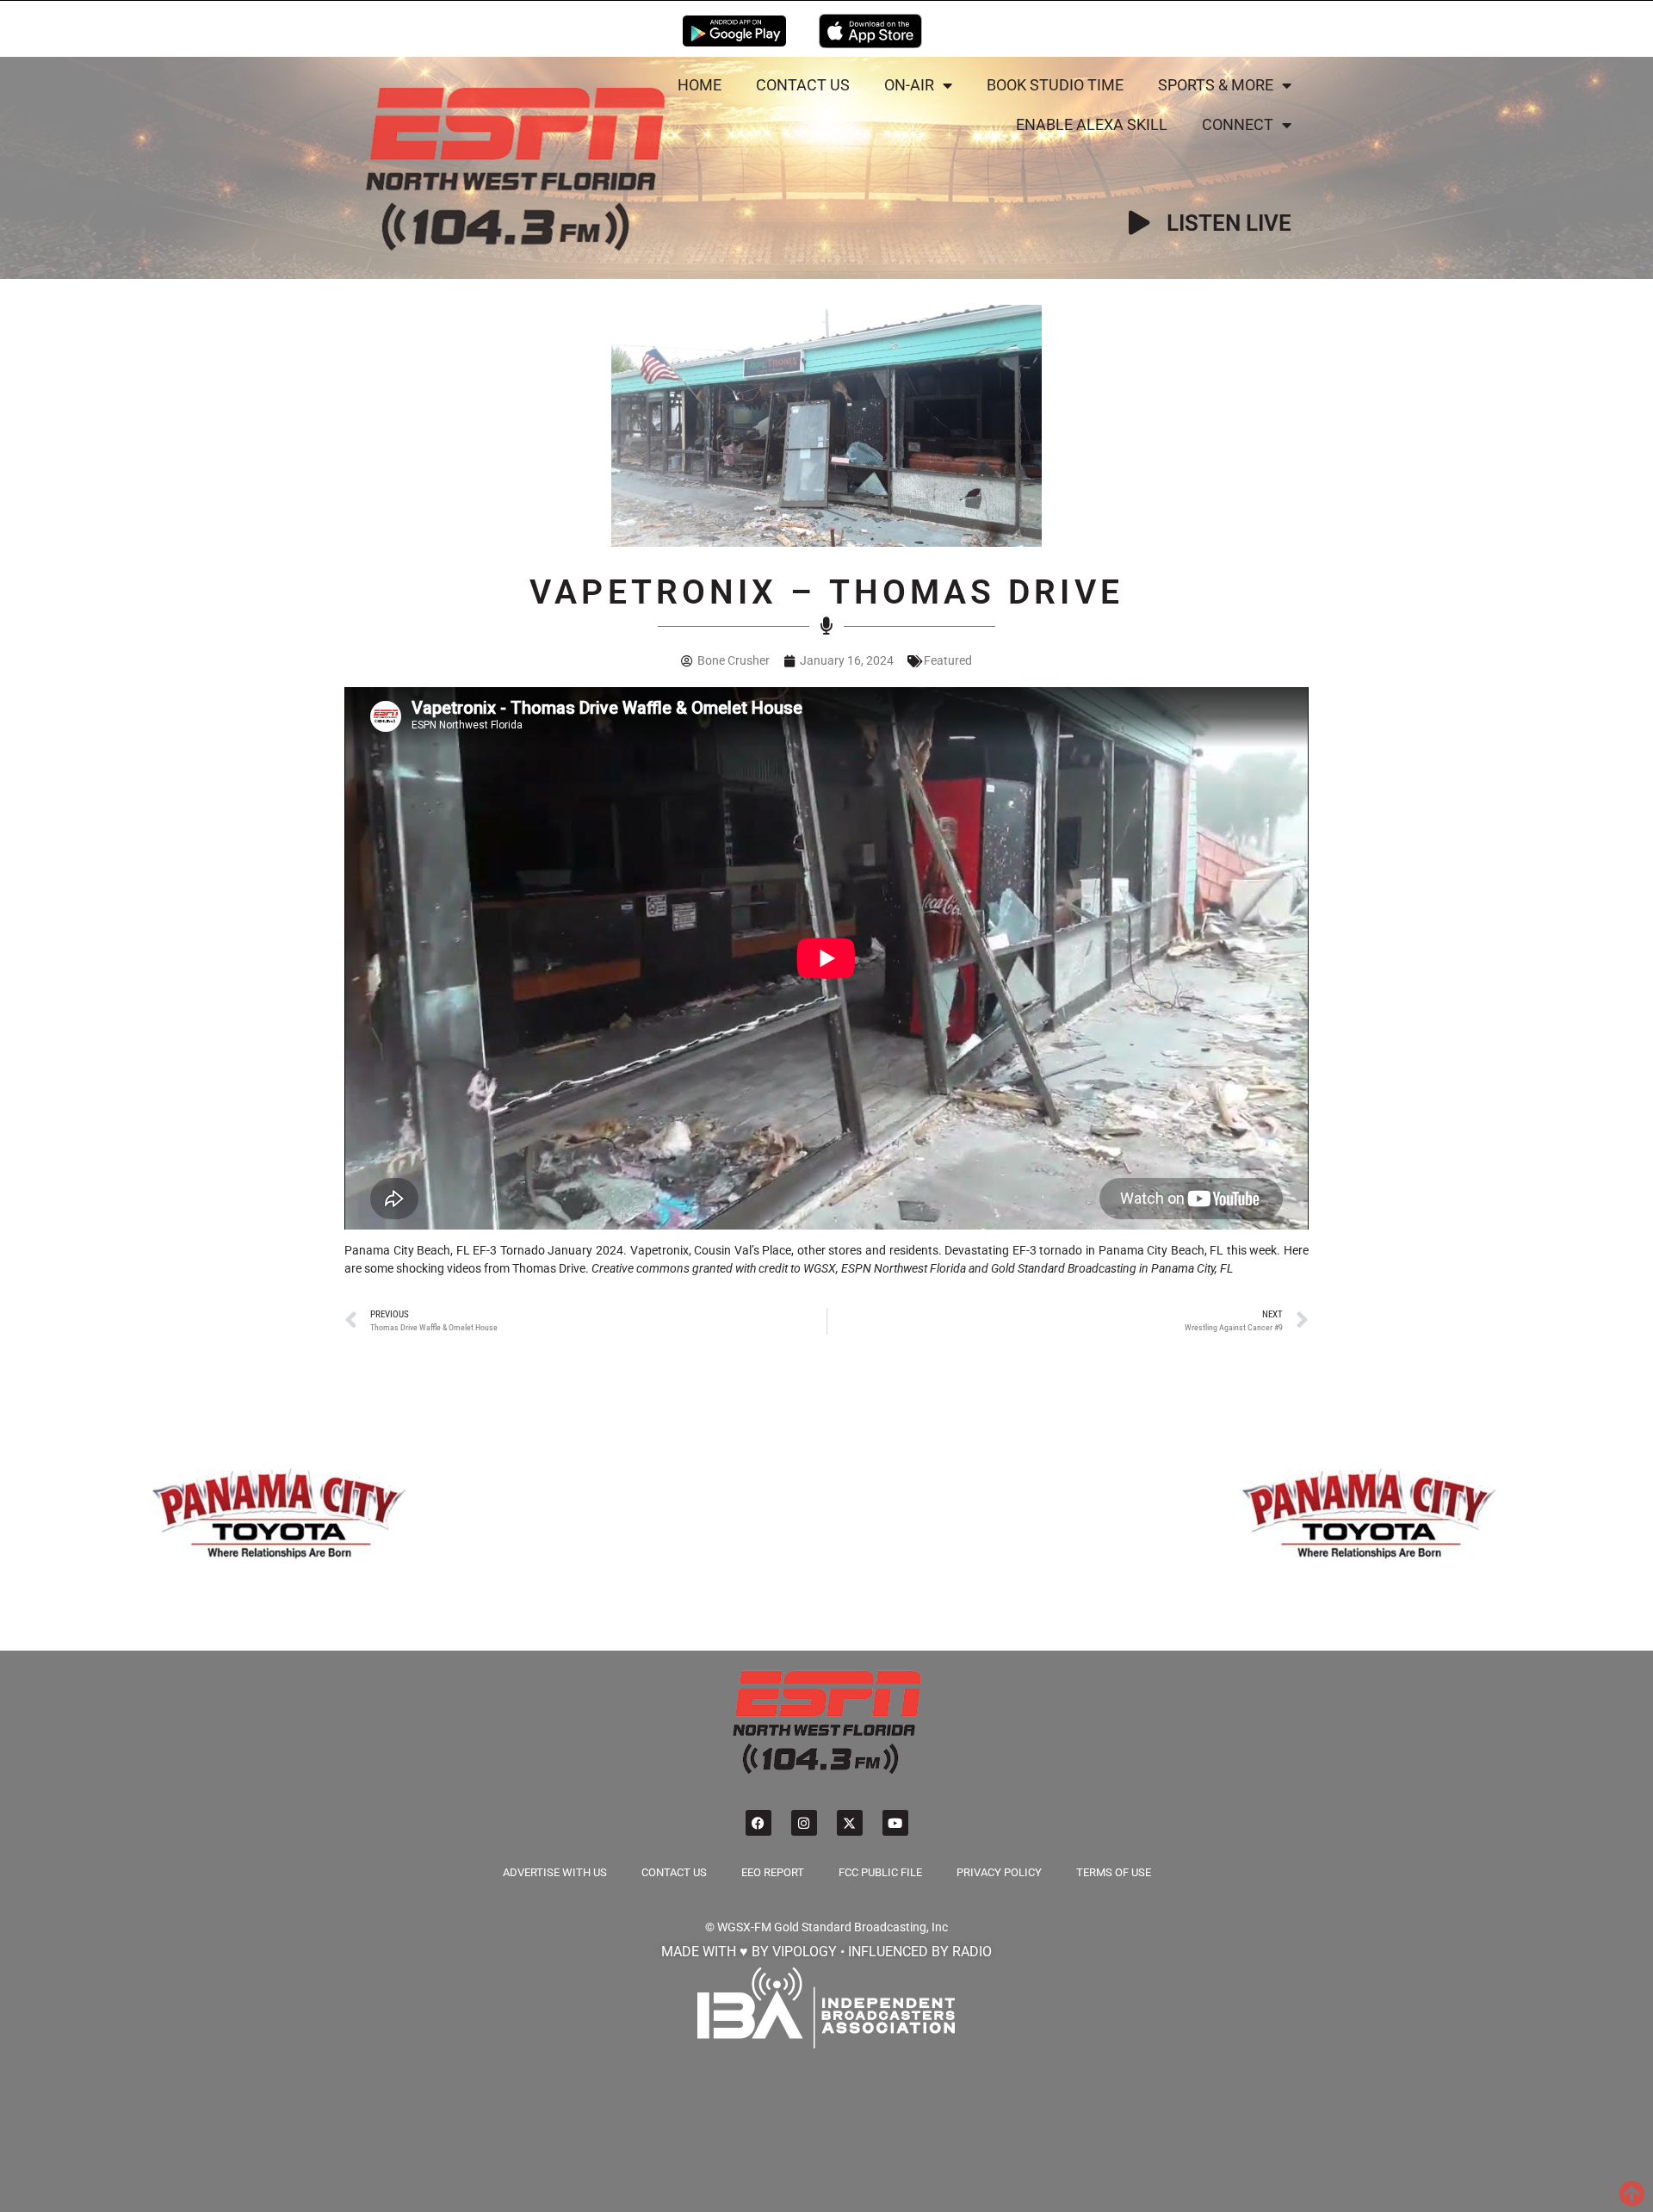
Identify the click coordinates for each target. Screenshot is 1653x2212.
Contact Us (803, 85)
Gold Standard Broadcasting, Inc (861, 1927)
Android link (734, 31)
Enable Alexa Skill (1092, 124)
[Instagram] (804, 1823)
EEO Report (773, 1872)
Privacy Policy (999, 1872)
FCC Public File (880, 1872)
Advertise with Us (555, 1872)
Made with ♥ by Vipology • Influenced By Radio (826, 1952)
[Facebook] (758, 1823)
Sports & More (1216, 85)
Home (700, 85)
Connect (1238, 124)
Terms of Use (1114, 1872)
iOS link (870, 31)
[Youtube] (895, 1823)
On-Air (909, 85)
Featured (948, 660)
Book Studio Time (1055, 85)
